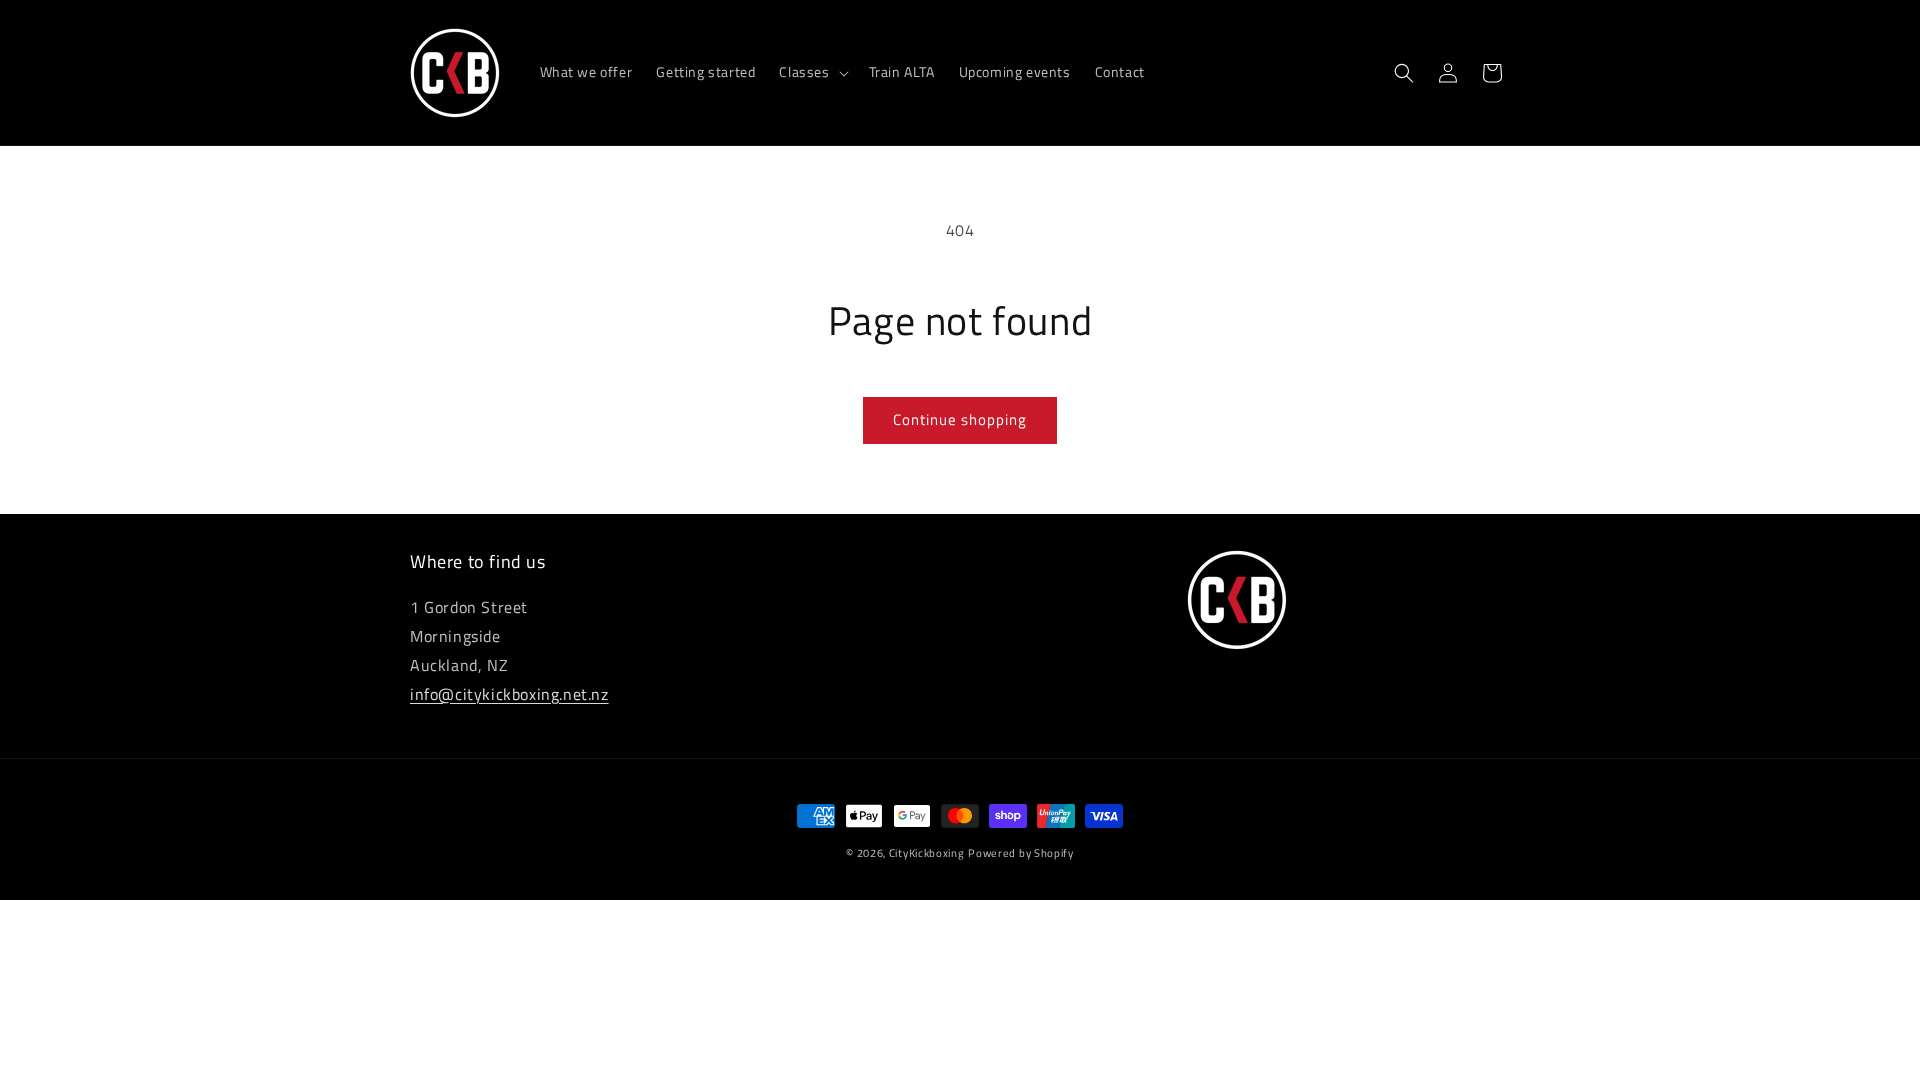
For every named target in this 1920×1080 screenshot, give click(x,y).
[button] (811, 72)
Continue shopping (960, 419)
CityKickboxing (927, 853)
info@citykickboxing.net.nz (509, 694)
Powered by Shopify (1021, 853)
